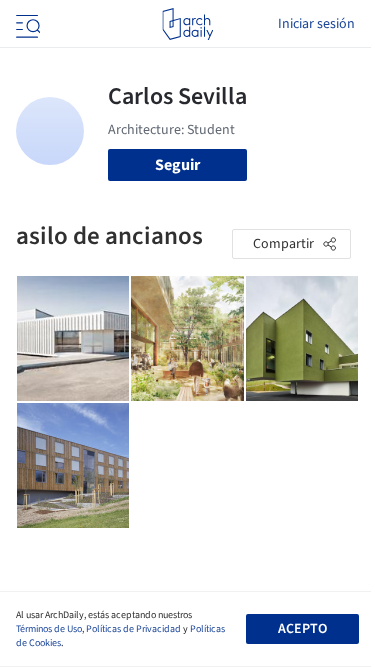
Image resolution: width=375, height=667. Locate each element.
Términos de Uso (49, 629)
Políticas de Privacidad (133, 629)
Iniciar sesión (316, 24)
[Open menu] (26, 24)
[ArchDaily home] (187, 24)
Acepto (302, 629)
